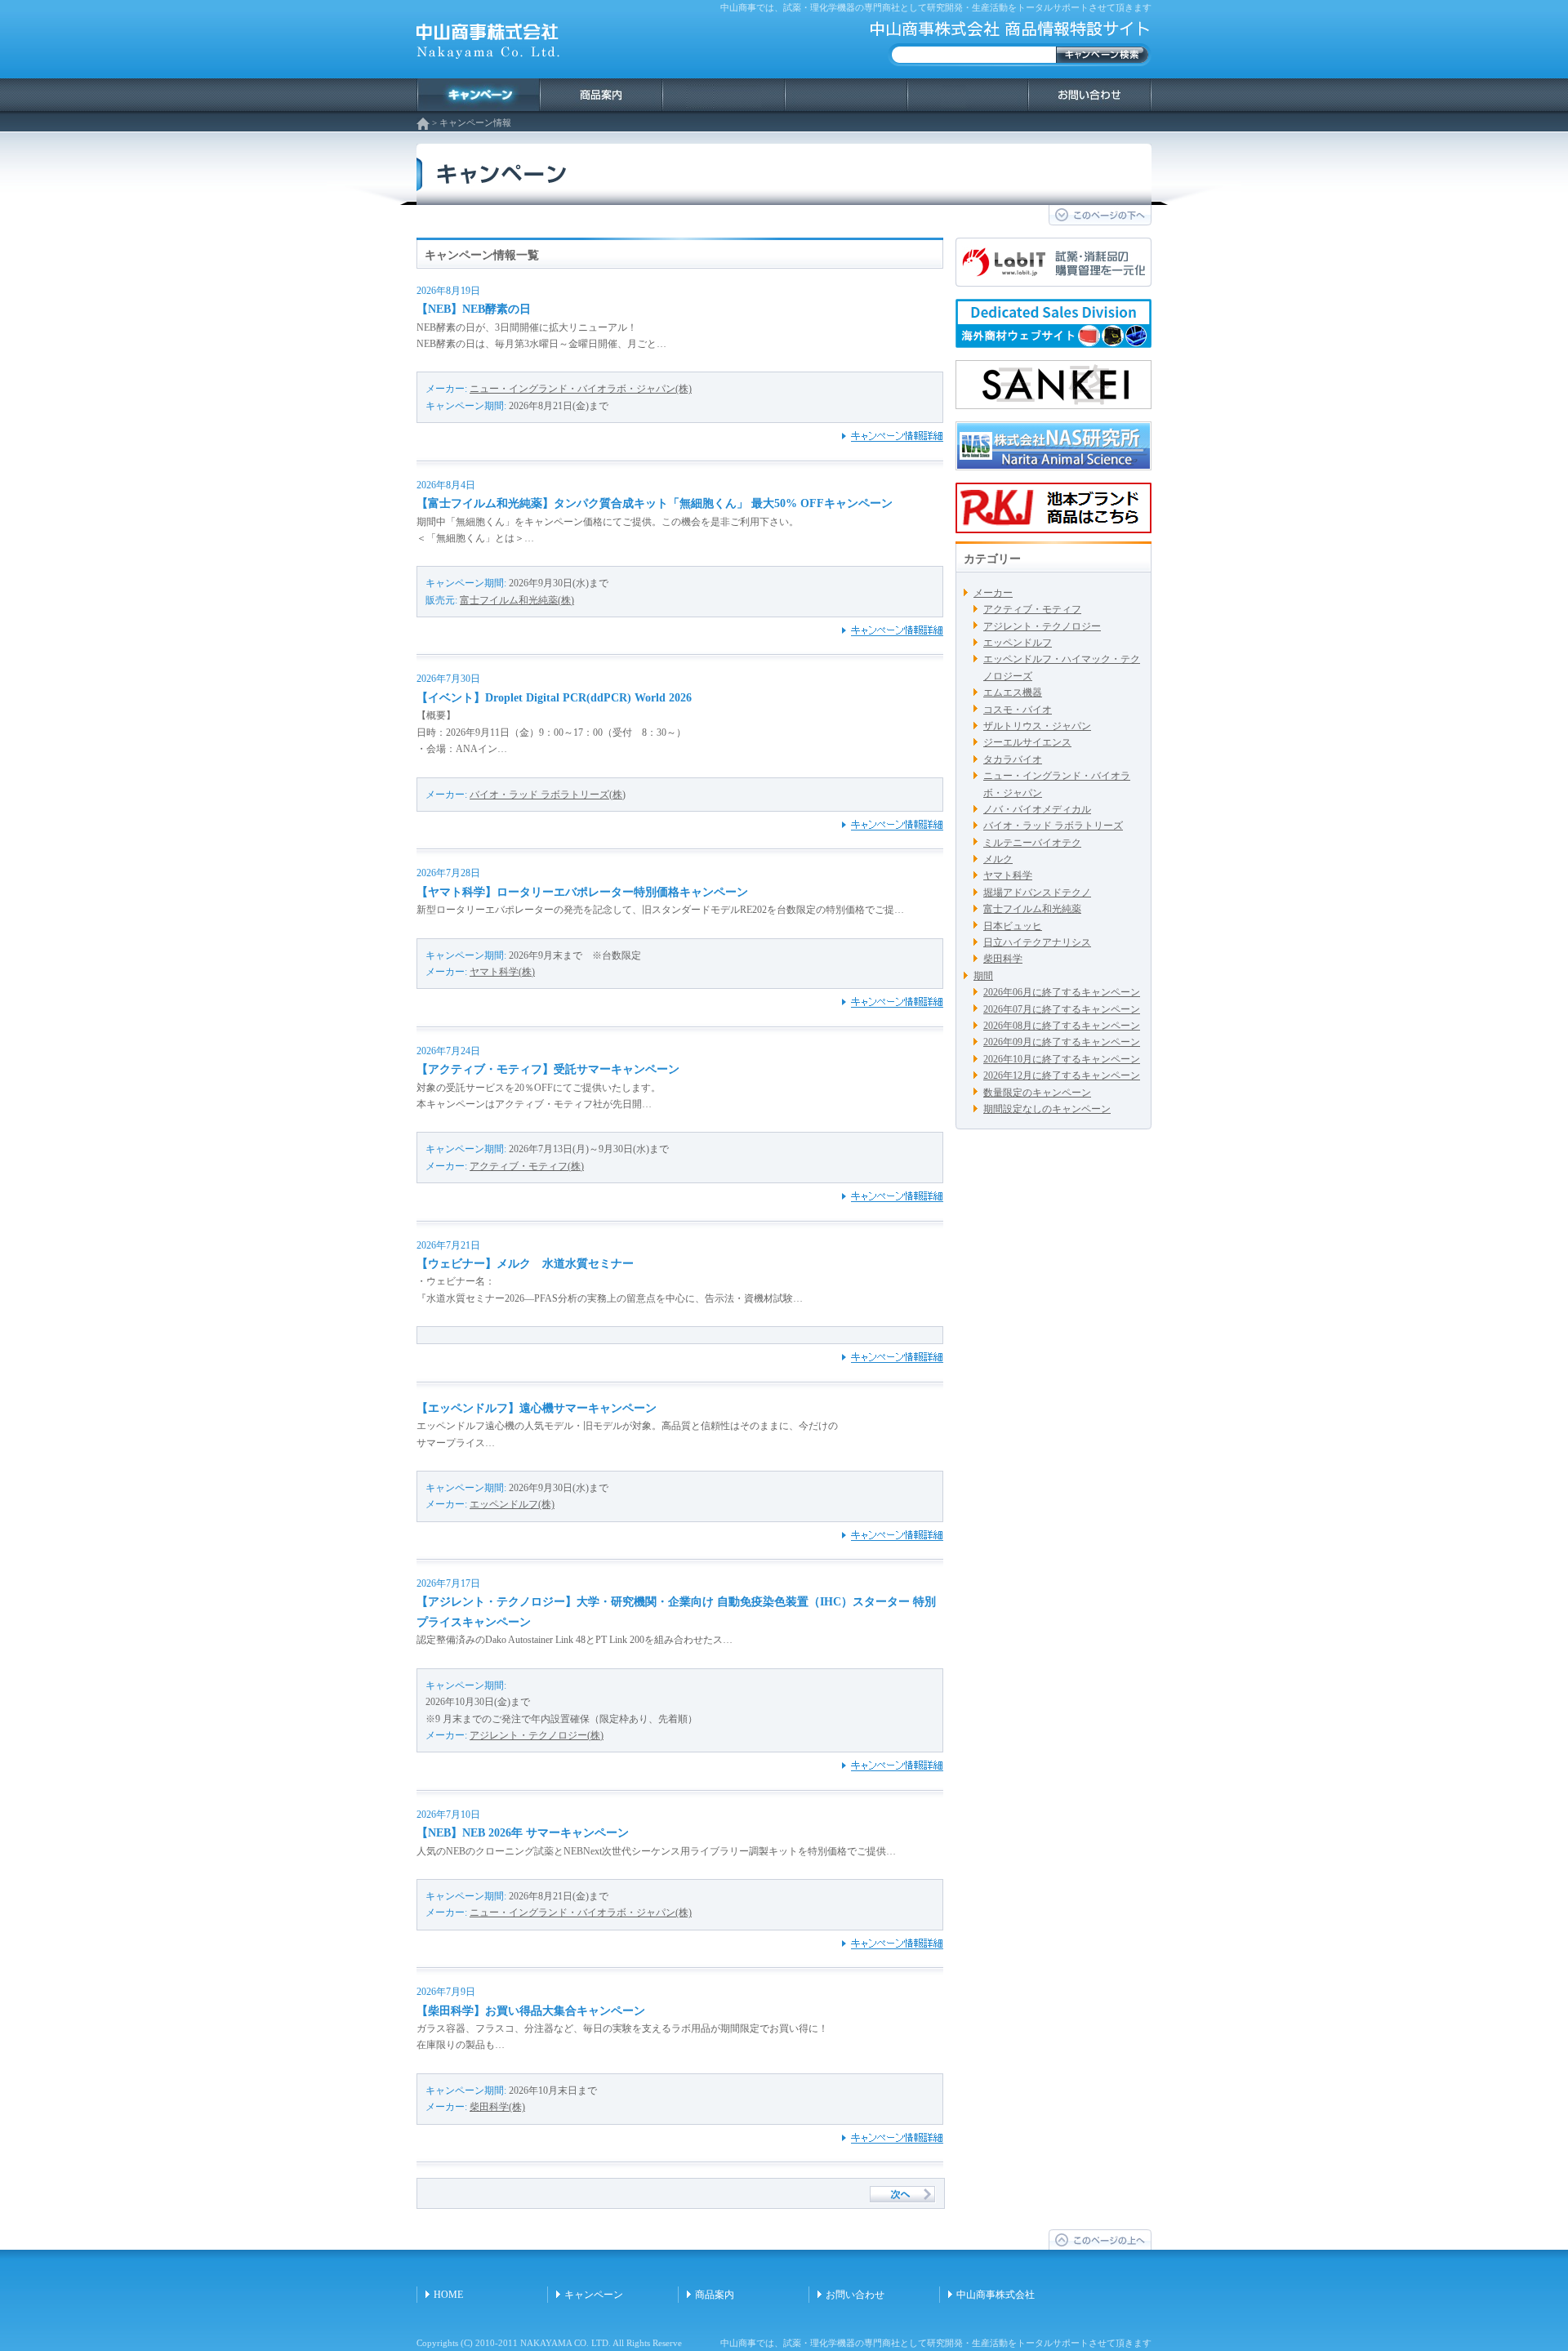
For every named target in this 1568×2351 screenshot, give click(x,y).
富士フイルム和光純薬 (1032, 909)
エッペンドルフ (1018, 643)
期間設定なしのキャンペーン (1047, 1109)
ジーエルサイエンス (1027, 742)
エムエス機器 (1013, 692)
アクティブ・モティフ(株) (527, 1166)
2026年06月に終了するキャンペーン (1062, 992)
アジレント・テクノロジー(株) (537, 1735)
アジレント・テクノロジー (1042, 626)
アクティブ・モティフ (1032, 609)
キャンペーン (594, 2295)
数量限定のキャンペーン (1037, 1093)
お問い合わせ (855, 2295)
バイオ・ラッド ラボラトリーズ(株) (548, 795)
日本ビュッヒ (1013, 926)
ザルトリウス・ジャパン (1037, 726)
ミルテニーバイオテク (1032, 843)
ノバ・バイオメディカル (1037, 809)
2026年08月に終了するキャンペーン (1062, 1026)
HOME (448, 2295)
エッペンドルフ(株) (512, 1504)
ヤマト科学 (1008, 875)
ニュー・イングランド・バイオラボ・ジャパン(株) (581, 389)
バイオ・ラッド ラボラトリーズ (1053, 826)
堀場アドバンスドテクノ (1037, 893)
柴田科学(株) (497, 2107)
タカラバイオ (1013, 759)
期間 (983, 976)
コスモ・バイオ (1018, 710)
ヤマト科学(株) (502, 972)
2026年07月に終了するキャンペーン (1062, 1009)
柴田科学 (1003, 959)
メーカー (993, 593)
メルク (998, 859)
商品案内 (715, 2295)
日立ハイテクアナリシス (1037, 942)
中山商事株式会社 (996, 2295)
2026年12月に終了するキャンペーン (1062, 1075)
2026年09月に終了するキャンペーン (1062, 1042)
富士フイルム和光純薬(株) (517, 600)
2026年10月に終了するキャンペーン (1062, 1059)
